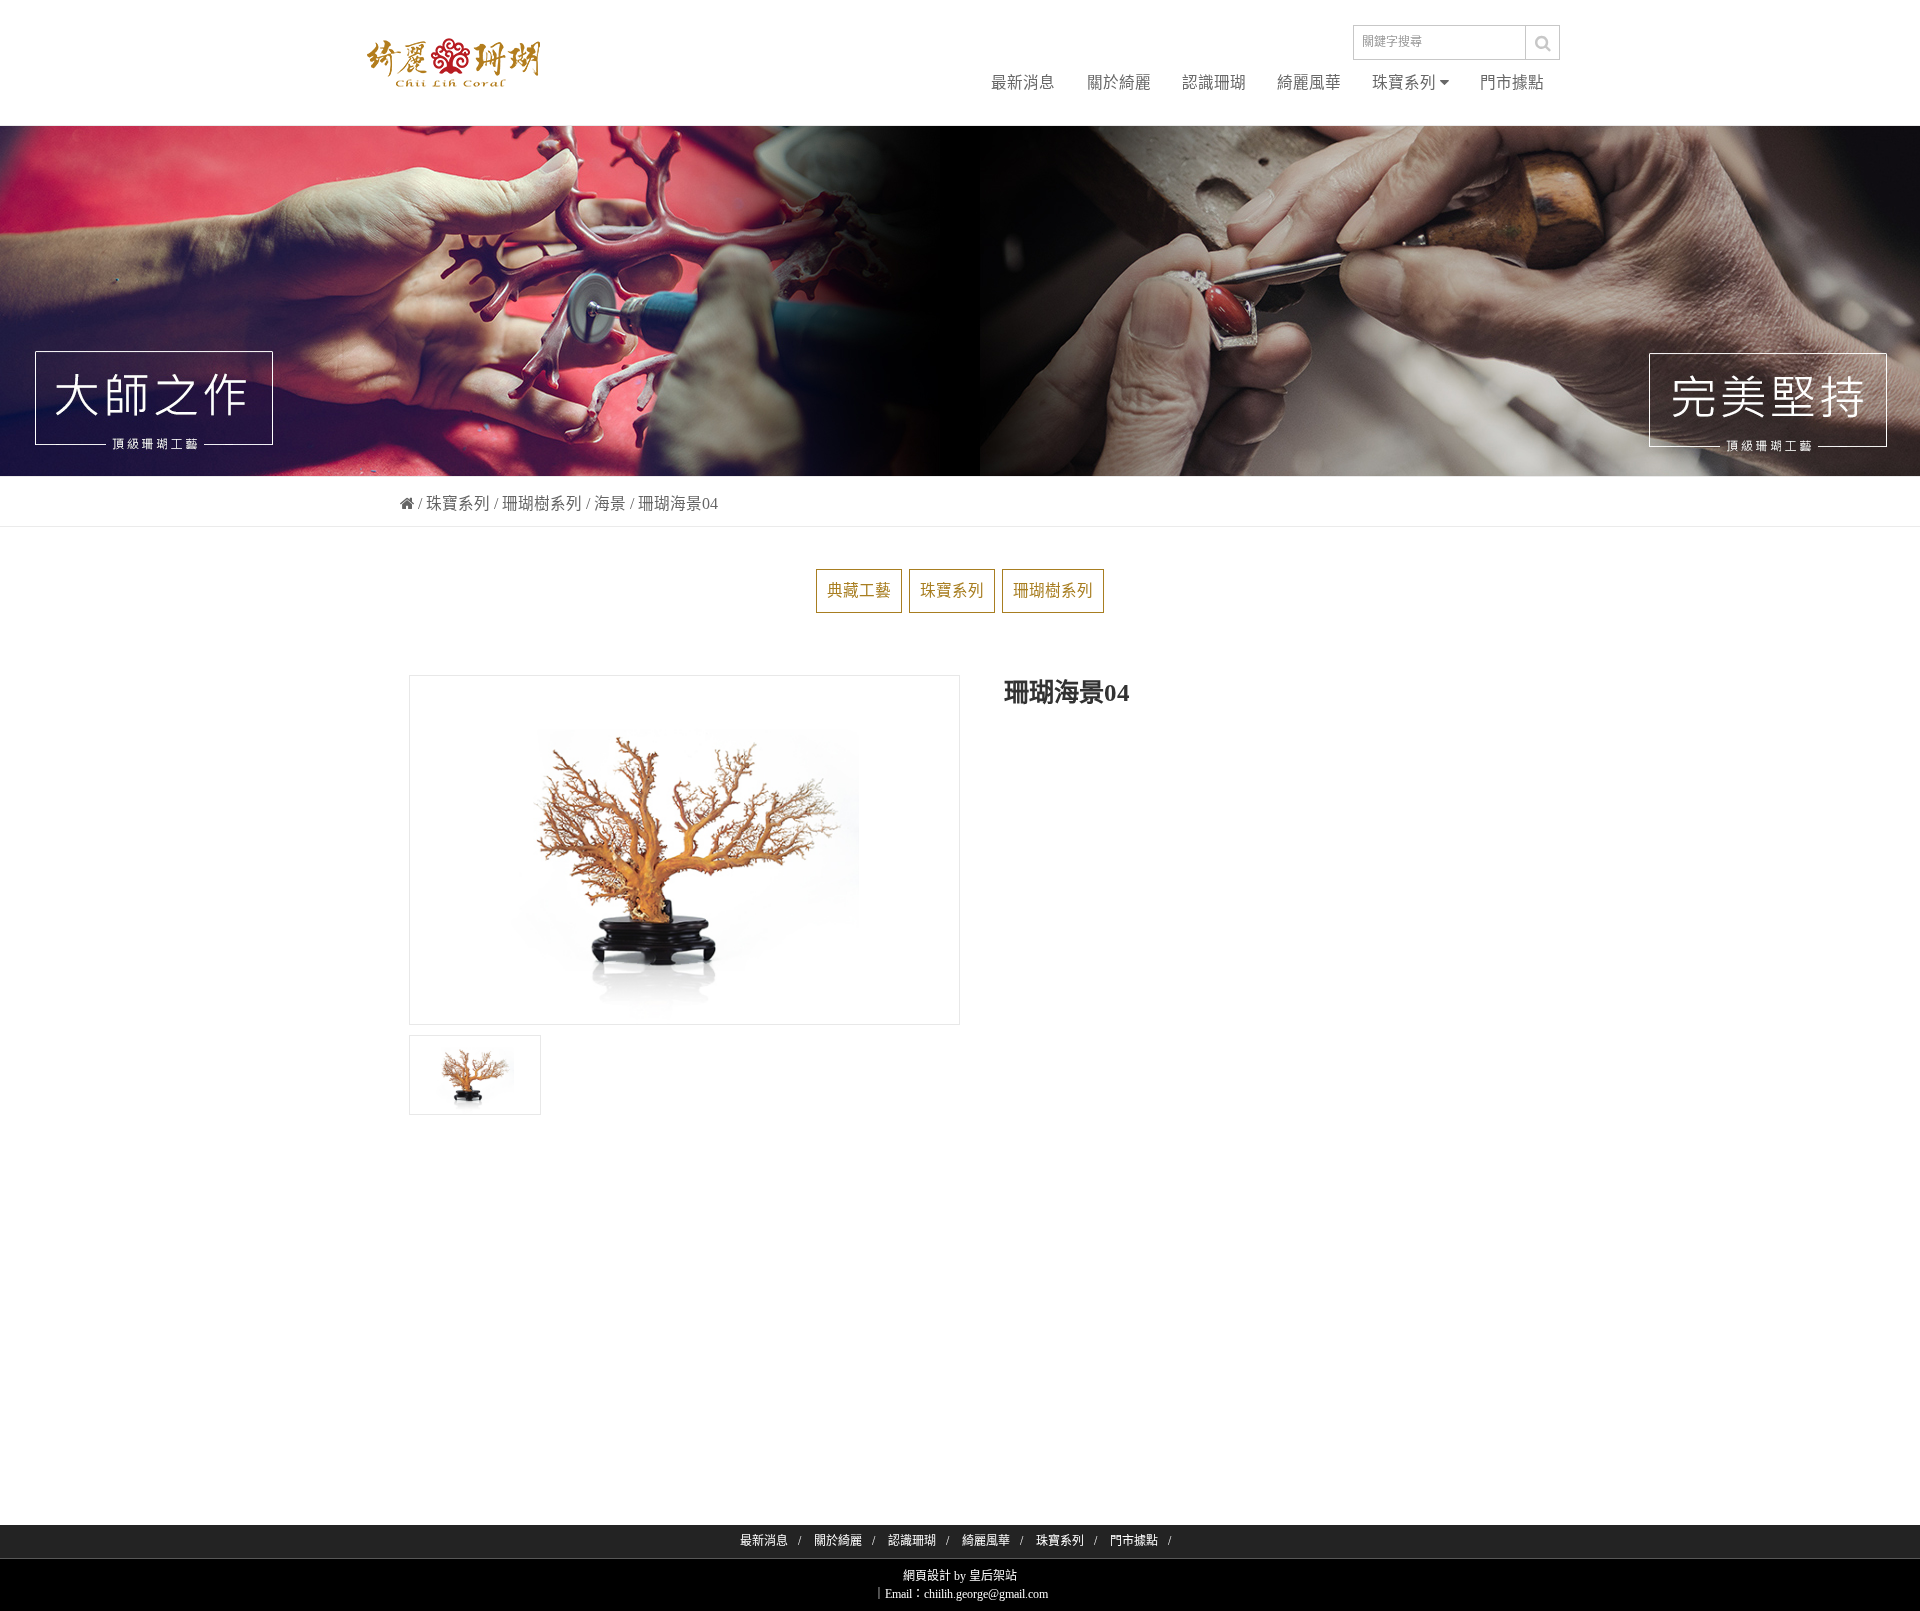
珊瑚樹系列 (542, 503)
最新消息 (1023, 82)
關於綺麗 (1119, 82)
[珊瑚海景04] (475, 1075)
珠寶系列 (1406, 82)
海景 (610, 503)
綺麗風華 (1309, 82)
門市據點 (1512, 82)
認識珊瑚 (1214, 82)
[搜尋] (1543, 42)
